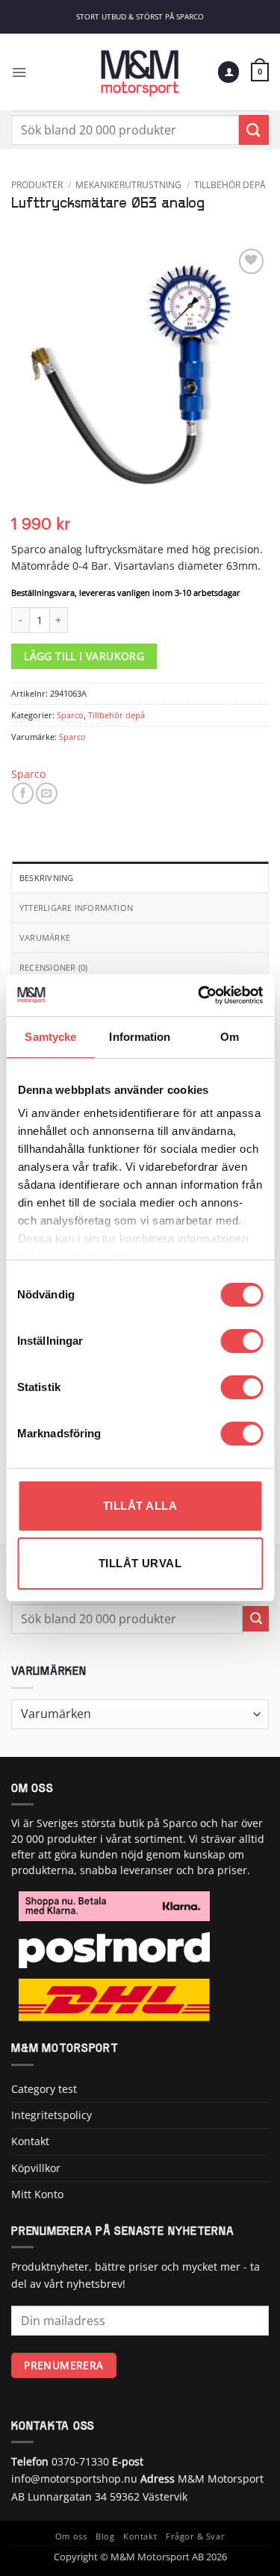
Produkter (37, 184)
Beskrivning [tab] (46, 878)
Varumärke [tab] (45, 937)
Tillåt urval (140, 1563)
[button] (19, 72)
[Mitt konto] (228, 72)
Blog (105, 2536)
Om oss (71, 2536)
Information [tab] (140, 1037)
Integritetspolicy (52, 2115)
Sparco (70, 715)
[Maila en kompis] (47, 793)
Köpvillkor (36, 2168)
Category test (44, 2089)
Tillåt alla (140, 1506)
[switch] (242, 1341)
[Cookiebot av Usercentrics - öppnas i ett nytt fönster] (199, 995)
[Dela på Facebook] (23, 793)
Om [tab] (230, 1037)
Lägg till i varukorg (84, 656)
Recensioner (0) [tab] (53, 967)
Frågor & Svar (195, 2536)
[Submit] (254, 130)
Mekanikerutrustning (128, 184)
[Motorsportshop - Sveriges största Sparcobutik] (140, 72)
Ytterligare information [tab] (76, 908)
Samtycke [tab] (50, 1037)
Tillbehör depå (230, 184)
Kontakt (30, 2141)
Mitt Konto (37, 2194)
